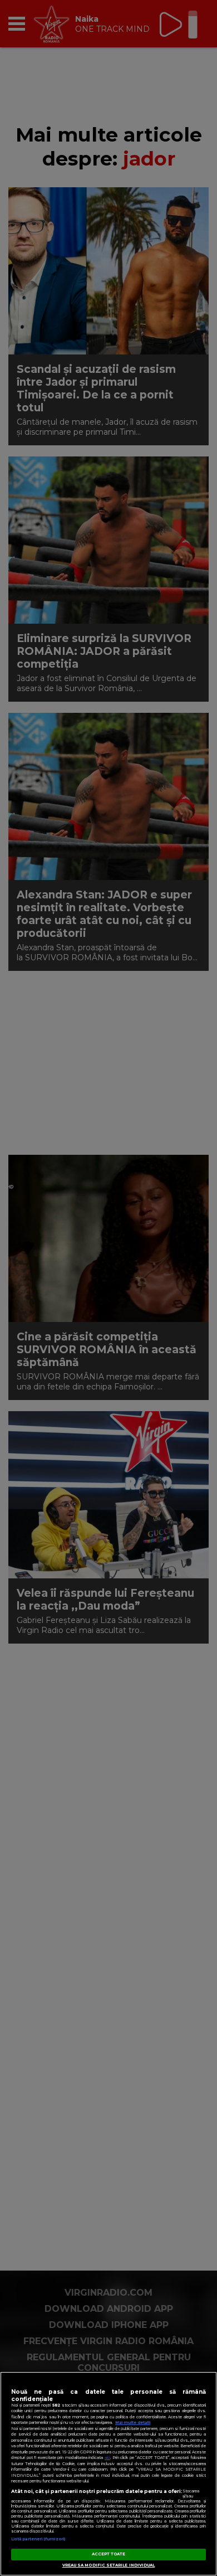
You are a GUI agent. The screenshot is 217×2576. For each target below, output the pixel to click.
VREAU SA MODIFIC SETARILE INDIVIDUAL (109, 2565)
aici (107, 2458)
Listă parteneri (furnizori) (38, 2539)
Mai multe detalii (133, 2422)
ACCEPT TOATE (109, 2554)
